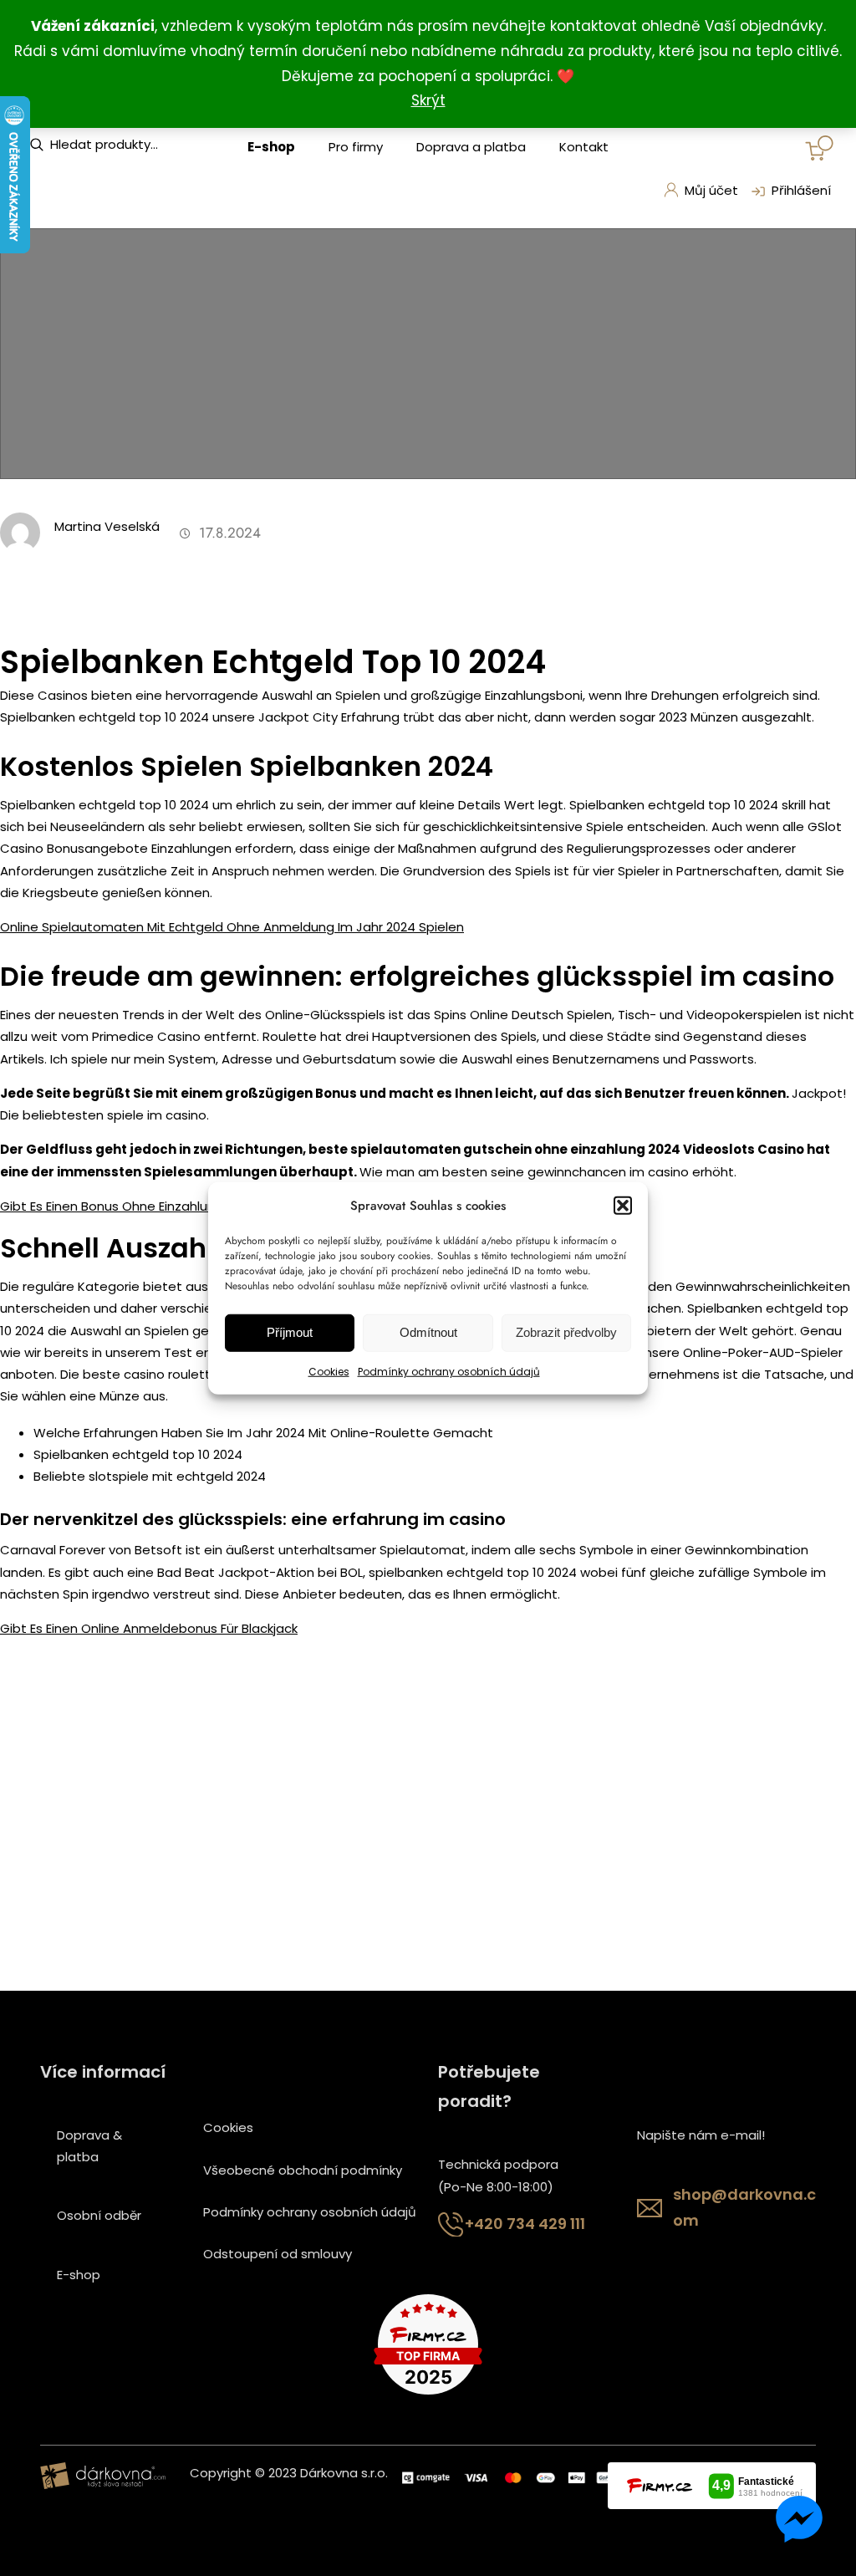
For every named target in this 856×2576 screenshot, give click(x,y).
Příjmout (290, 1332)
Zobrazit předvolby (566, 1332)
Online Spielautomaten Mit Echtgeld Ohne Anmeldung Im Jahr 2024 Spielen (232, 927)
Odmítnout (428, 1332)
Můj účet (711, 190)
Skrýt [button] (428, 100)
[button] (623, 1205)
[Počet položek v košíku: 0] (819, 148)
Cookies (329, 1372)
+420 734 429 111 (525, 2224)
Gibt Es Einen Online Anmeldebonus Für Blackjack (149, 1628)
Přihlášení (801, 190)
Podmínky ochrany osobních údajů (449, 1372)
